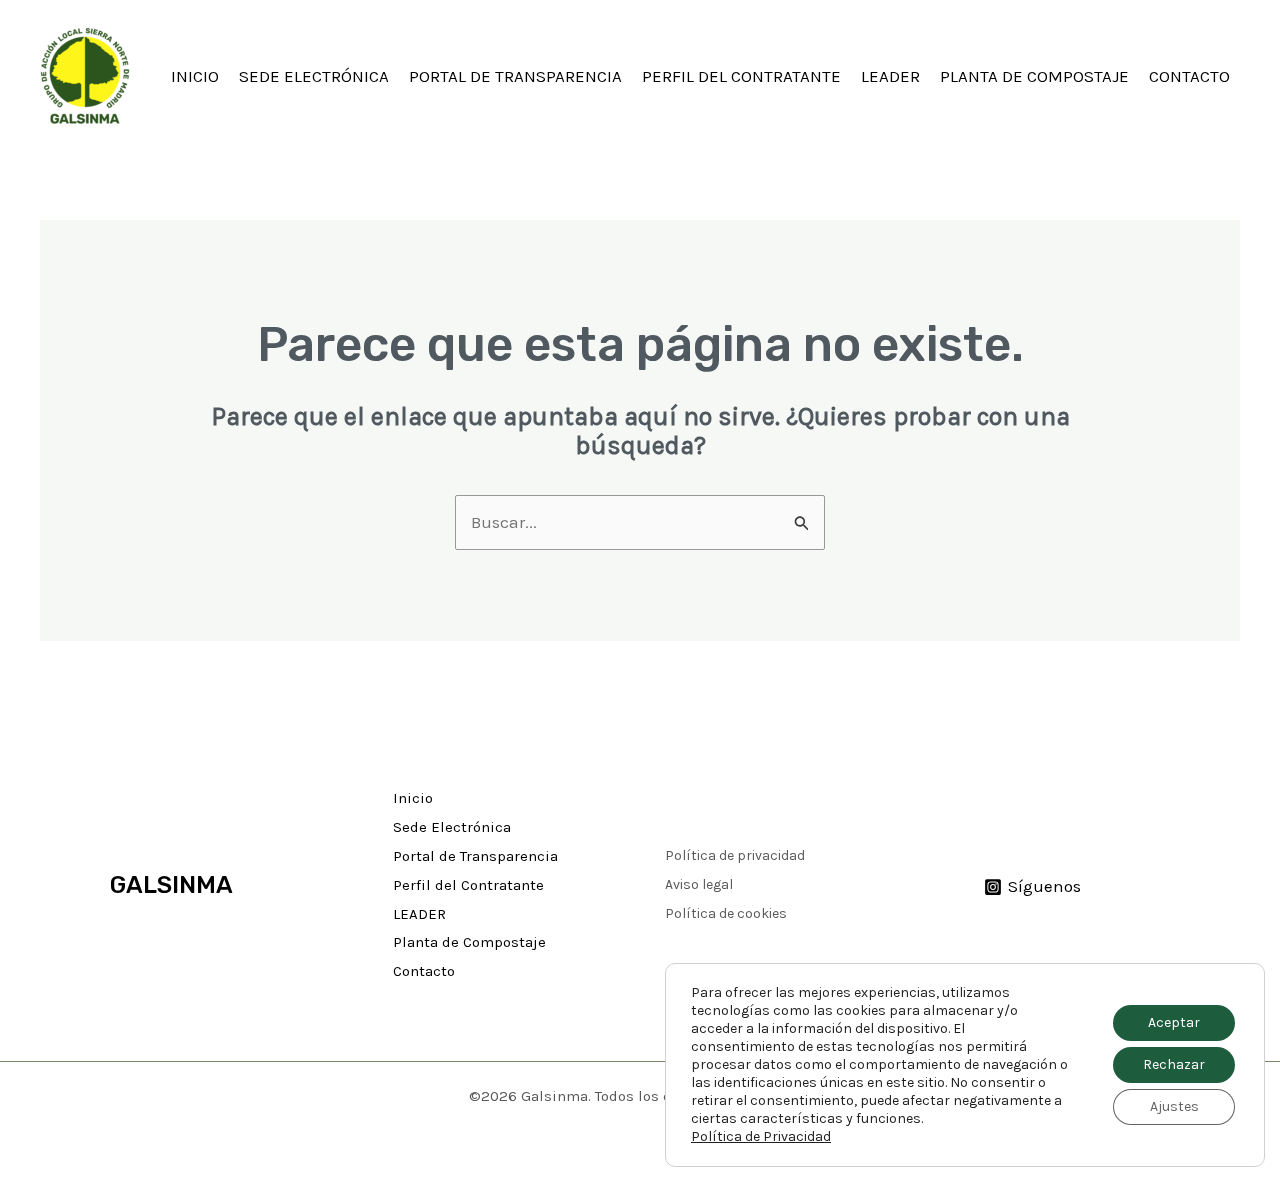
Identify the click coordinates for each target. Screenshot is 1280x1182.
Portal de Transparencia (515, 76)
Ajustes (1174, 1106)
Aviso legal (699, 884)
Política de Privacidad (761, 1136)
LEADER (890, 76)
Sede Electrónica (314, 76)
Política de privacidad (735, 855)
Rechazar (1174, 1064)
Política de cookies (726, 913)
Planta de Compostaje (1034, 76)
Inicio (195, 76)
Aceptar (1174, 1022)
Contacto (1189, 76)
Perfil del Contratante (741, 76)
